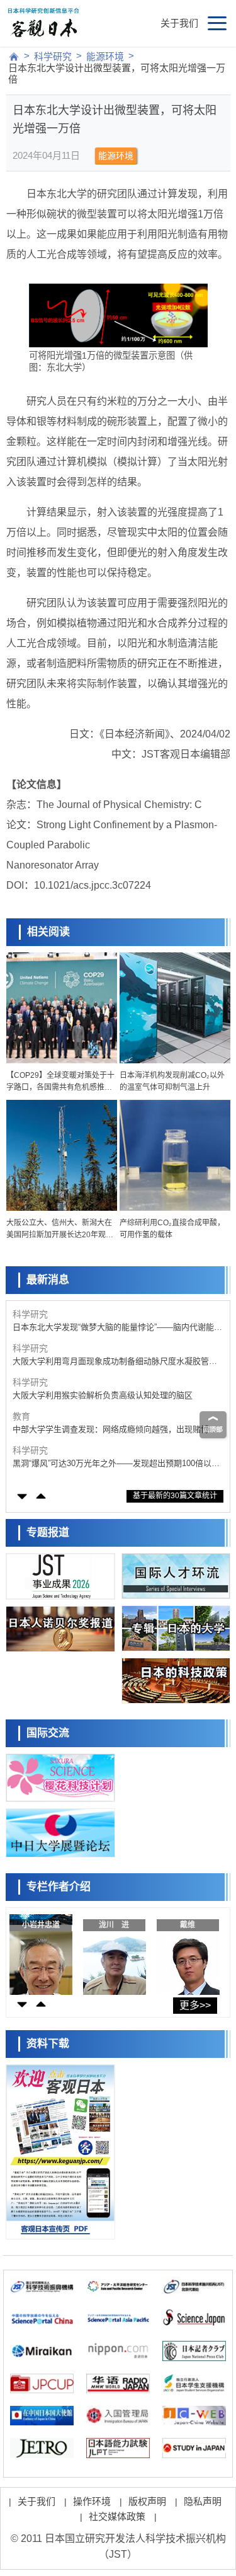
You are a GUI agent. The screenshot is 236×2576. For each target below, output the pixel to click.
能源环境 (105, 56)
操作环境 (92, 2501)
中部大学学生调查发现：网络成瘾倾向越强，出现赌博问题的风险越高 (115, 1430)
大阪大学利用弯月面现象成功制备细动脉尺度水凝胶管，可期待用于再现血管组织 (115, 1362)
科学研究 (53, 56)
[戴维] (189, 1951)
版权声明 (147, 2501)
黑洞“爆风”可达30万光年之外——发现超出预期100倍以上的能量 (116, 1464)
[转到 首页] (14, 57)
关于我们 (179, 23)
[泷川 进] (115, 1951)
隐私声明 (203, 2501)
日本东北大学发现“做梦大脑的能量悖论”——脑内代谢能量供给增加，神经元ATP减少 (117, 1328)
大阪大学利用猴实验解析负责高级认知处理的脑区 (103, 1395)
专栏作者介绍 (59, 1887)
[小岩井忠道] (42, 1951)
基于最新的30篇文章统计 (175, 1496)
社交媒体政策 (117, 2516)
